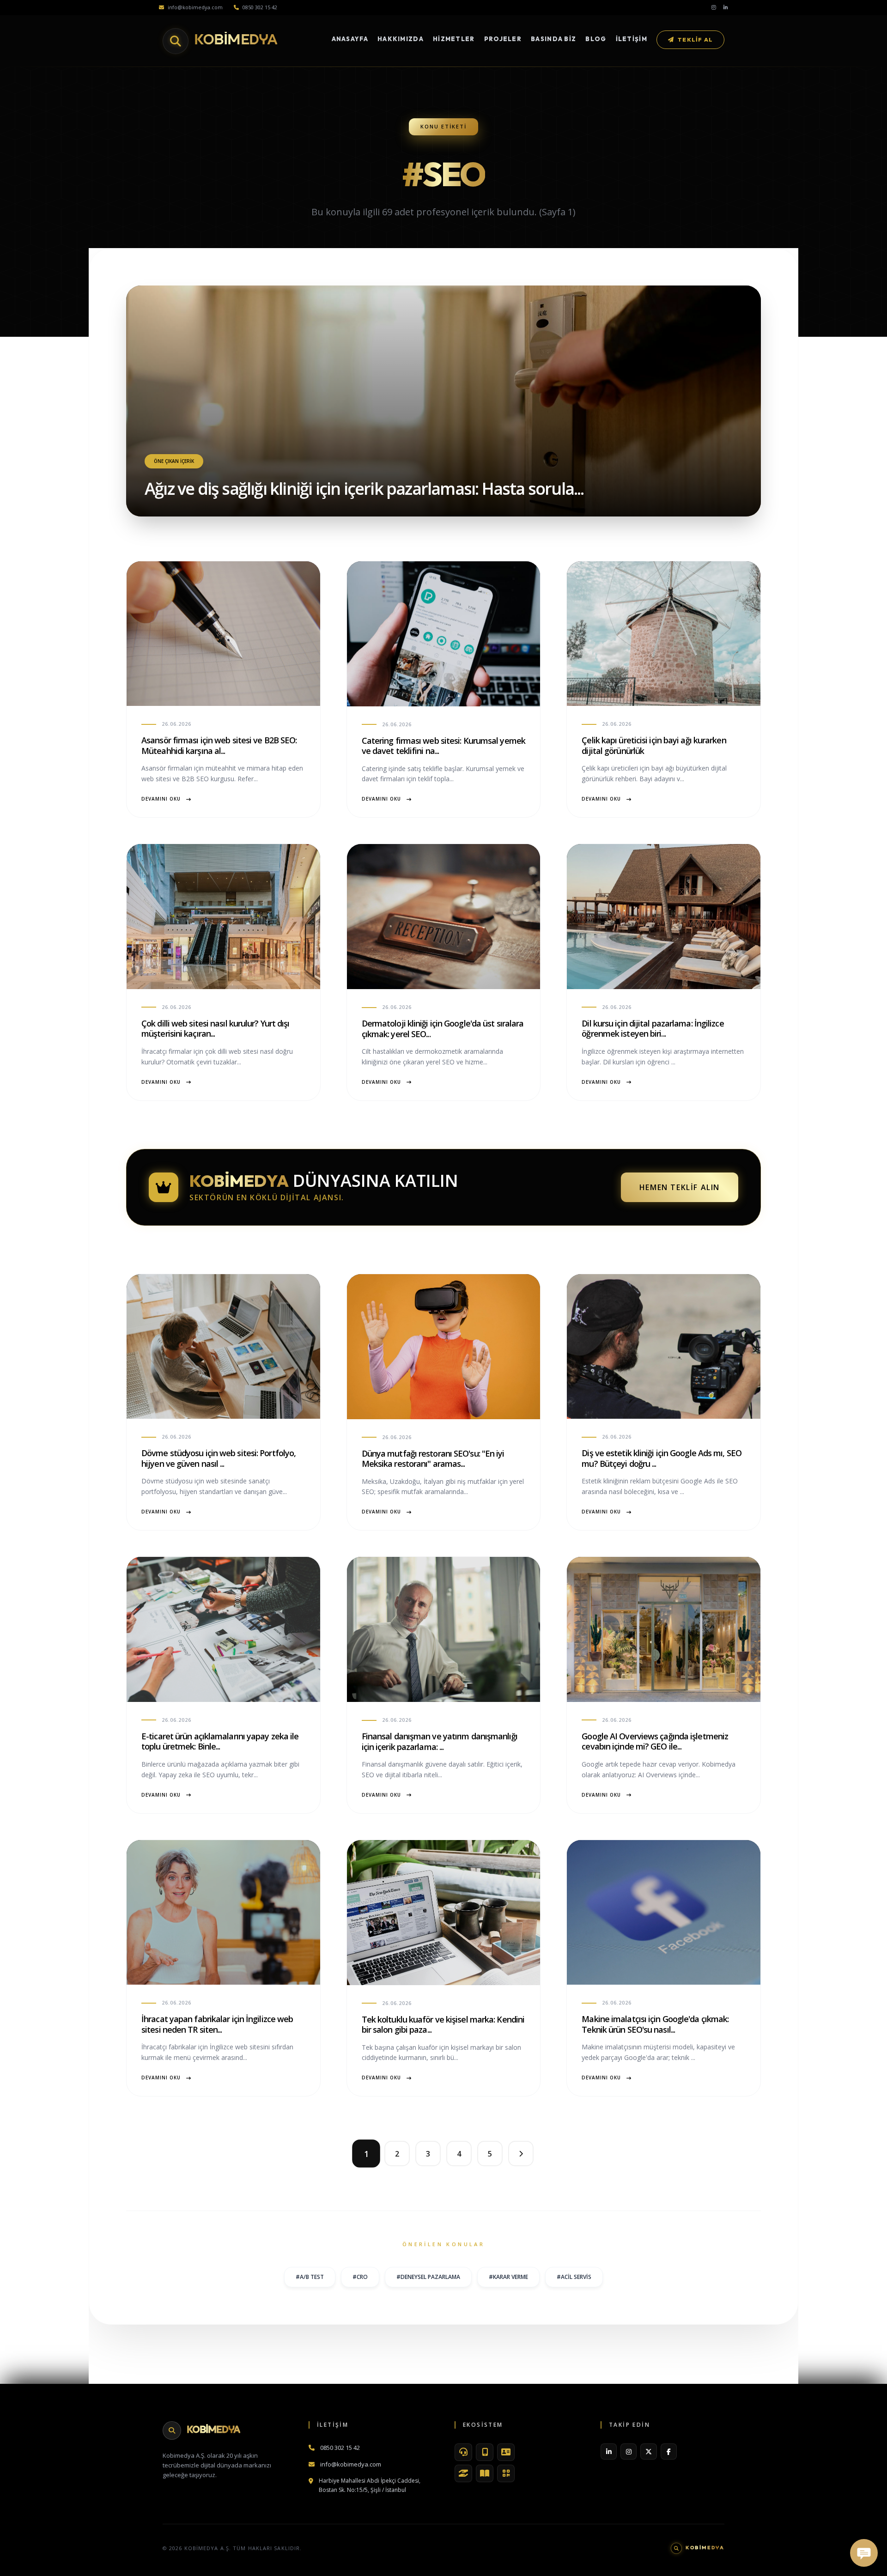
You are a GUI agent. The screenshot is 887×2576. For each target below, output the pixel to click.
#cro (360, 2277)
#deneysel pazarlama (428, 2277)
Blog (596, 39)
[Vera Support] (463, 2452)
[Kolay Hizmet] (463, 2473)
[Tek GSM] (485, 2452)
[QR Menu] (506, 2473)
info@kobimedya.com (195, 7)
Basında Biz (553, 39)
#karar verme (508, 2277)
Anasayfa (350, 39)
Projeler (503, 39)
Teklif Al (695, 39)
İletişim (632, 39)
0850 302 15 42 (260, 7)
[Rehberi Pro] (485, 2473)
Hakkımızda (401, 39)
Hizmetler (454, 39)
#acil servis (574, 2277)
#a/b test (310, 2277)
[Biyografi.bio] (506, 2452)
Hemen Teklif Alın (680, 1187)
